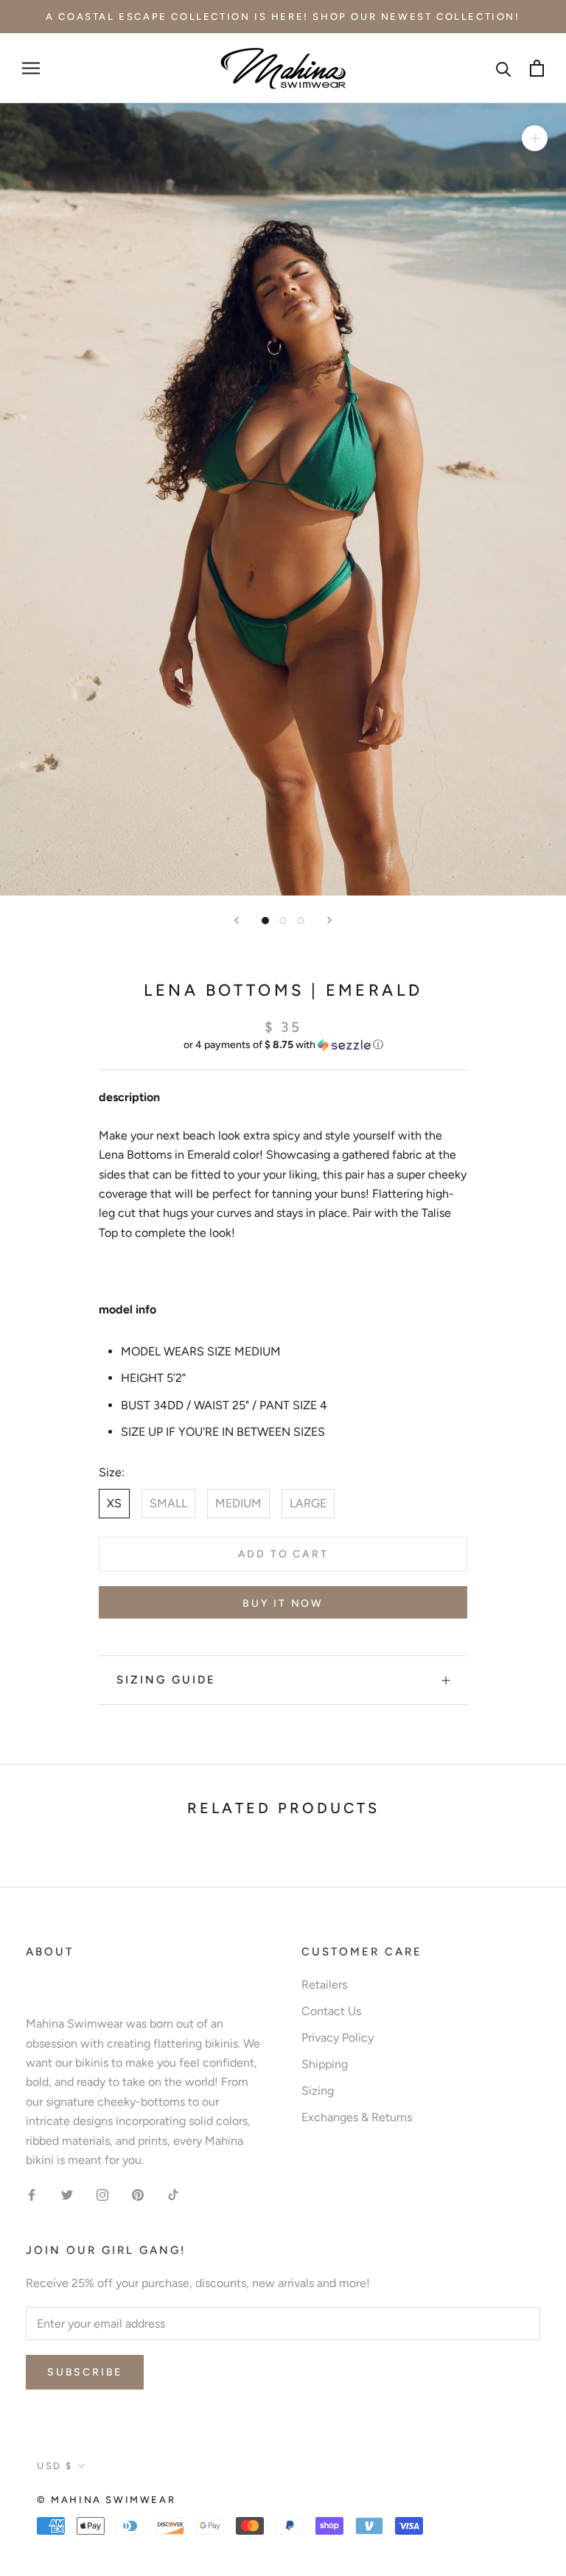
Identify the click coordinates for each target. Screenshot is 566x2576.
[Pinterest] (138, 2194)
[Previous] (237, 920)
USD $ (55, 2466)
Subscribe (85, 2372)
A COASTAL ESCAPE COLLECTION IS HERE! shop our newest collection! (283, 17)
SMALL (168, 1503)
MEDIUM (238, 1503)
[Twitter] (67, 2194)
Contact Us (331, 2011)
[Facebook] (32, 2194)
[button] (283, 1045)
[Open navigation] (31, 69)
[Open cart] (537, 68)
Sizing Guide (166, 1680)
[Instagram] (102, 2194)
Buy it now (283, 1603)
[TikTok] (173, 2194)
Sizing (318, 2091)
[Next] (329, 920)
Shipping (325, 2064)
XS (114, 1503)
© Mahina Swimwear (106, 2500)
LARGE (308, 1503)
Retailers (324, 1985)
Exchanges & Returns (357, 2117)
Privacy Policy (338, 2038)
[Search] (504, 68)
